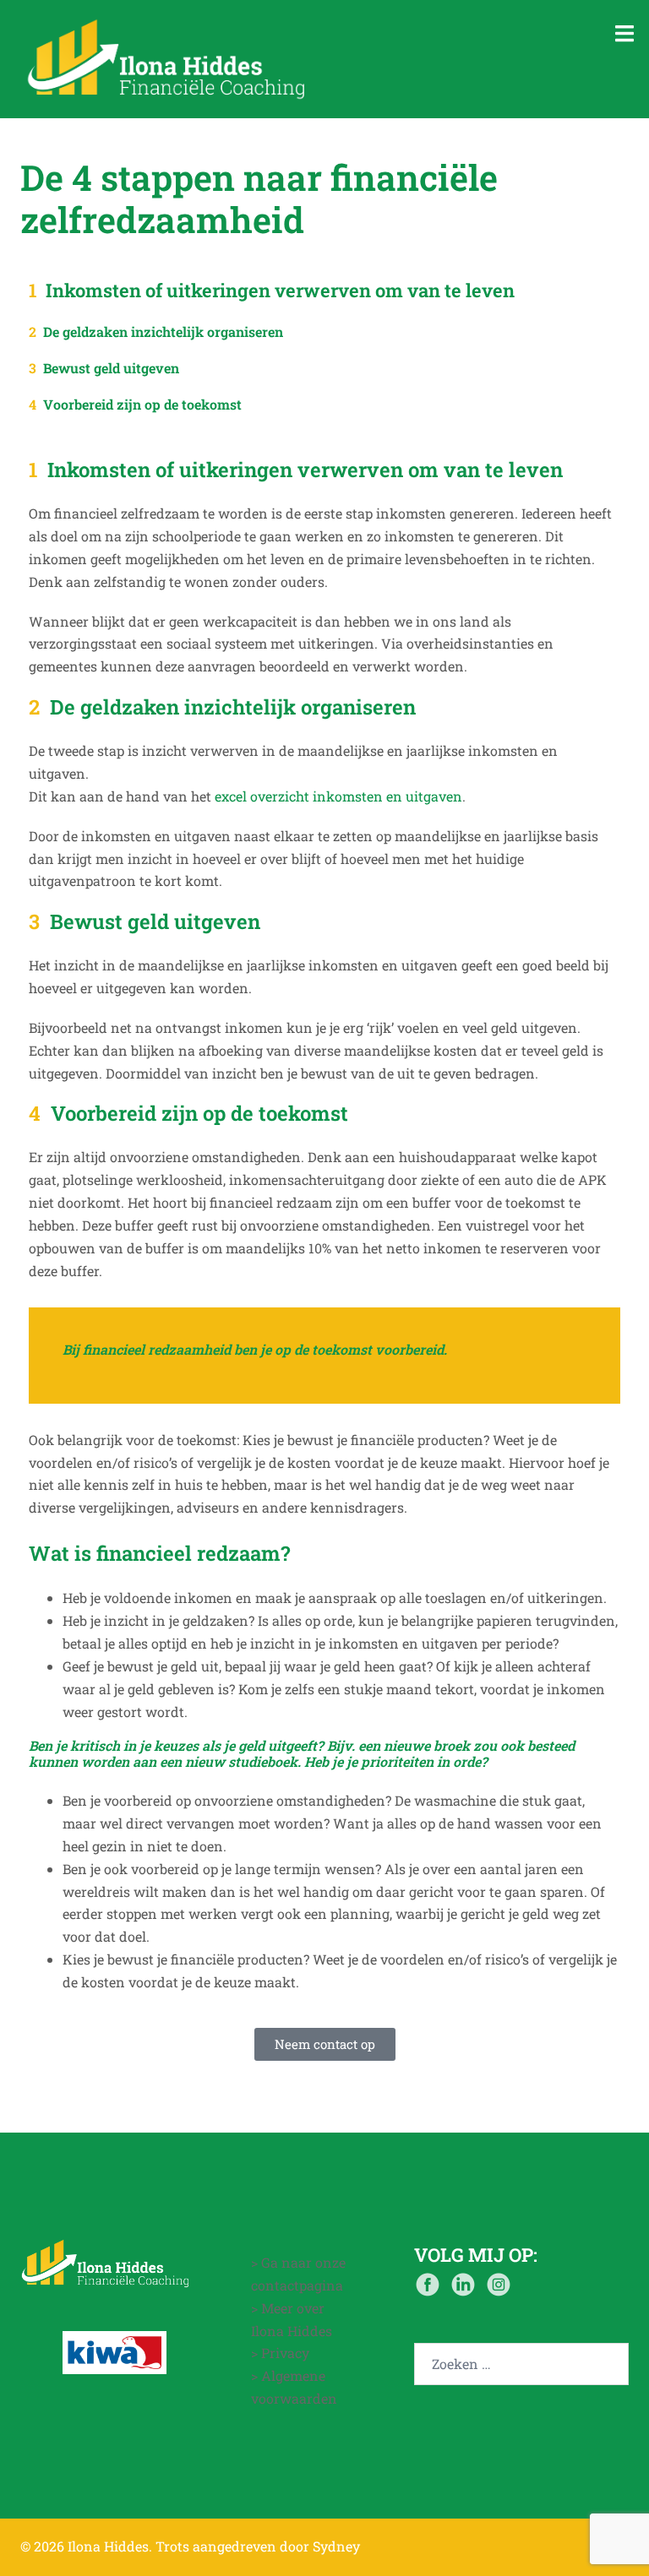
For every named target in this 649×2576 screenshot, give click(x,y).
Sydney (336, 2546)
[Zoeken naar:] (521, 2364)
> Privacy (280, 2353)
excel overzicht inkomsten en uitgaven (338, 796)
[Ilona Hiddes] (167, 57)
